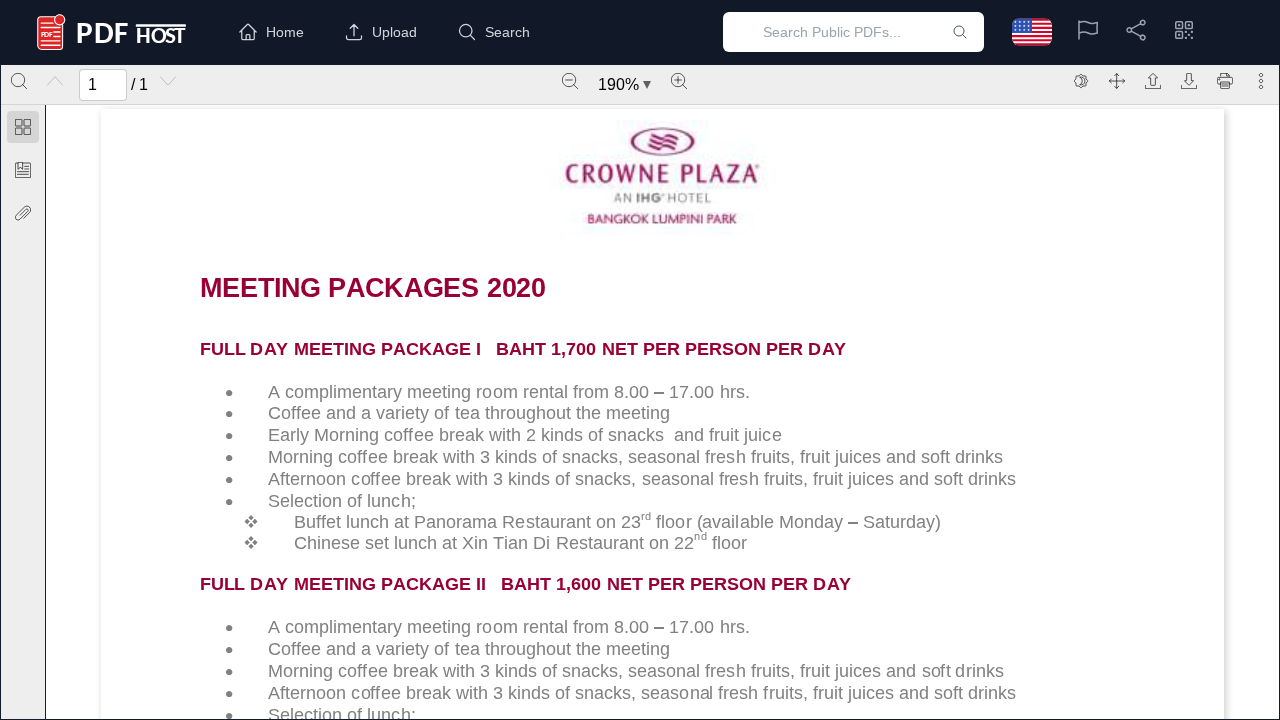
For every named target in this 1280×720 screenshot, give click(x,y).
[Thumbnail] (23, 127)
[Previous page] (55, 81)
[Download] (1189, 81)
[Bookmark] (23, 170)
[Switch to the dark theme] (1081, 81)
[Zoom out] (570, 81)
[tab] (23, 130)
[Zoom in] (679, 81)
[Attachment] (23, 213)
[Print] (1225, 81)
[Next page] (168, 81)
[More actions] (1261, 81)
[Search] (19, 81)
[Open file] (1153, 81)
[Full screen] (1117, 81)
